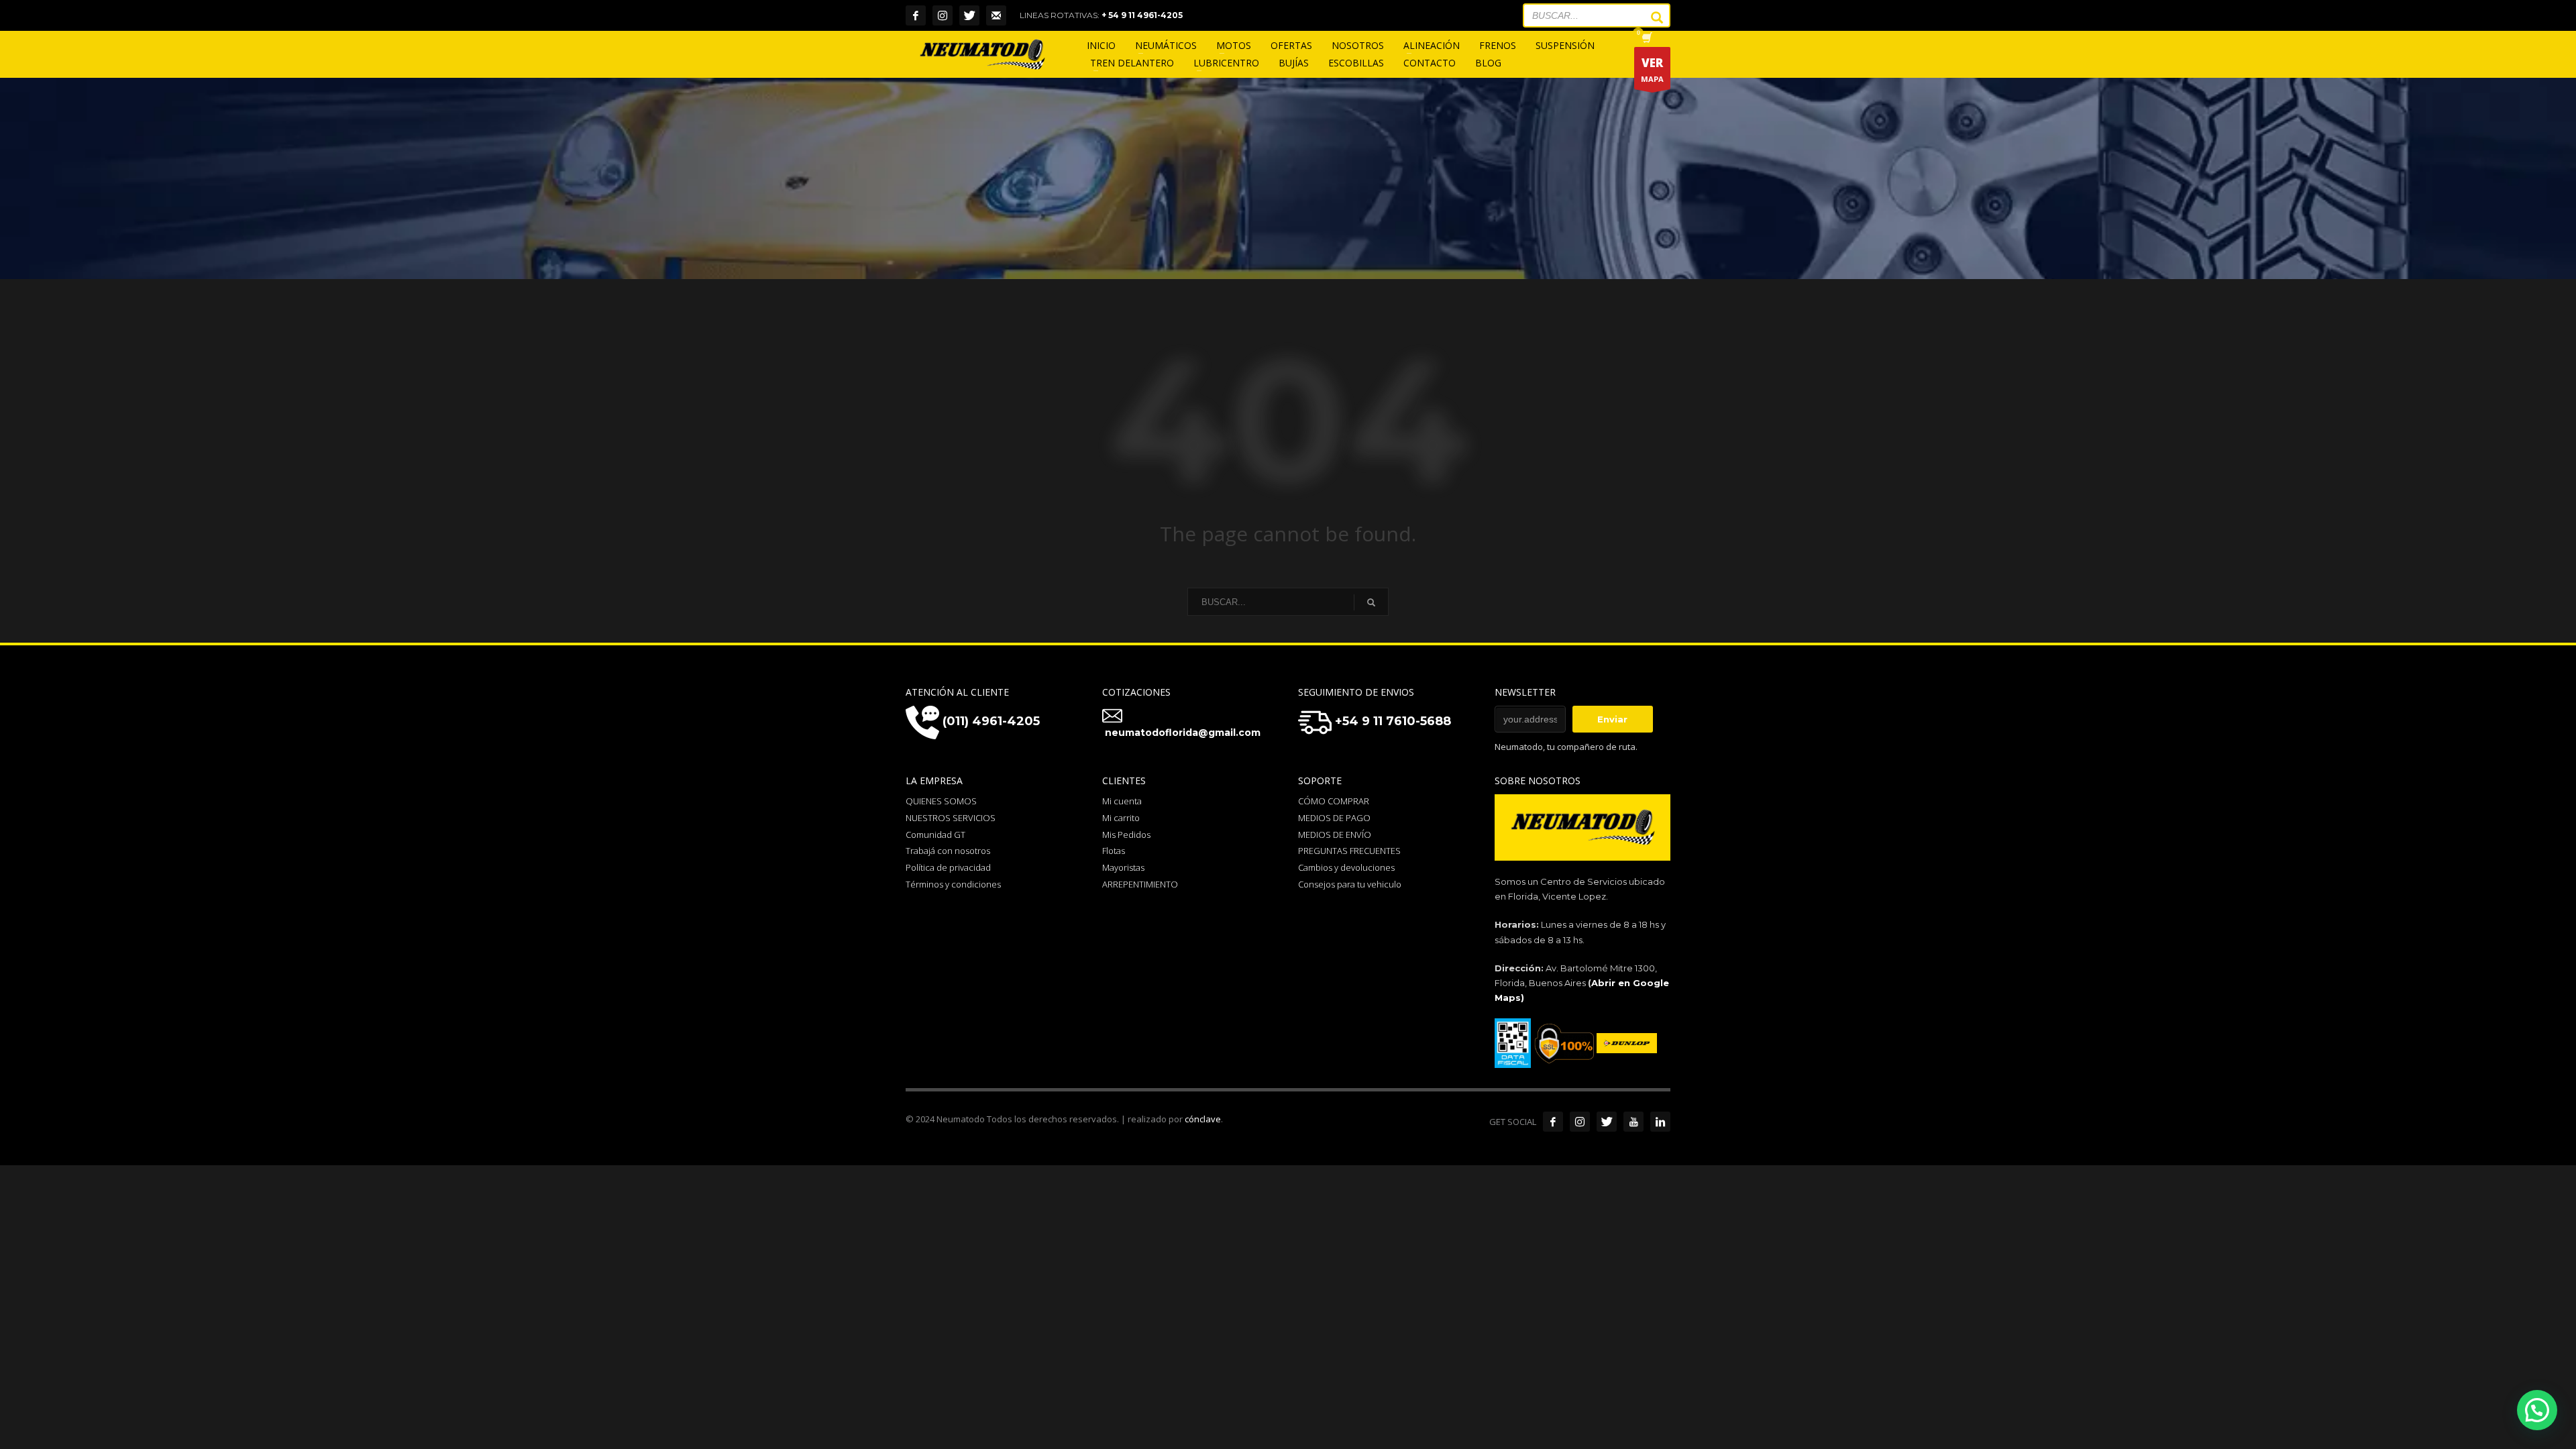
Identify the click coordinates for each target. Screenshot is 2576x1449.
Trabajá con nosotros (948, 851)
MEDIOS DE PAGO (1334, 818)
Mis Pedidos (1126, 835)
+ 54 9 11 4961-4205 (1142, 15)
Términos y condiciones (953, 884)
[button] (2537, 1410)
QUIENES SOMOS (941, 801)
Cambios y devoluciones (1346, 867)
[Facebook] (916, 15)
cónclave (1203, 1119)
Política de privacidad (948, 867)
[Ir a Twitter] (1607, 1122)
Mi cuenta (1122, 801)
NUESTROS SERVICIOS (951, 818)
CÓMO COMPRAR (1334, 801)
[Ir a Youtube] (1633, 1122)
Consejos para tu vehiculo (1350, 884)
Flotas (1114, 851)
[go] (1650, 17)
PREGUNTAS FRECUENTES (1349, 851)
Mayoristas (1123, 867)
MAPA (1652, 69)
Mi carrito (1121, 818)
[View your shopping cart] (1646, 39)
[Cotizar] (996, 15)
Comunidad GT (935, 835)
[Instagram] (943, 15)
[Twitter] (969, 15)
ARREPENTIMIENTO (1140, 884)
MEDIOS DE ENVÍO (1335, 835)
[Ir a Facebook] (1553, 1122)
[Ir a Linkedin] (1660, 1122)
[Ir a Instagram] (1580, 1122)
